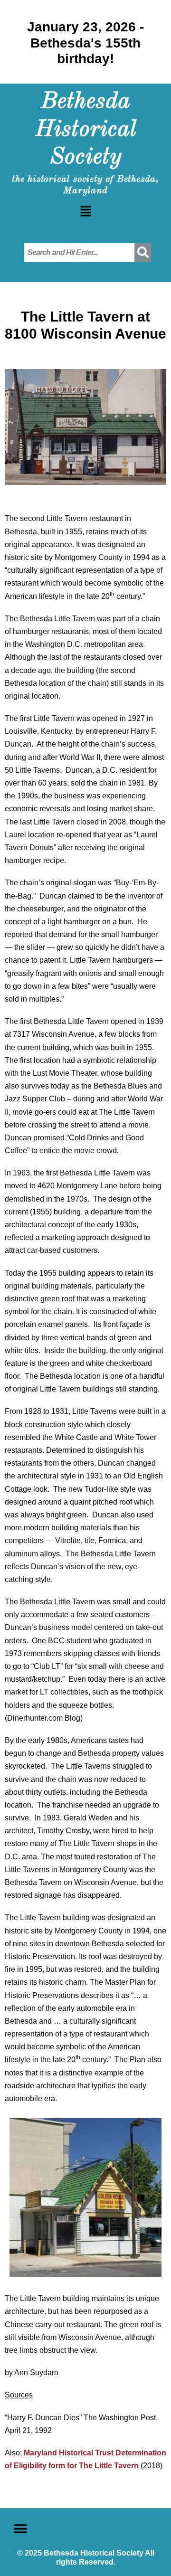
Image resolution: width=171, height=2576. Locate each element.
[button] (85, 212)
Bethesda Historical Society (86, 130)
